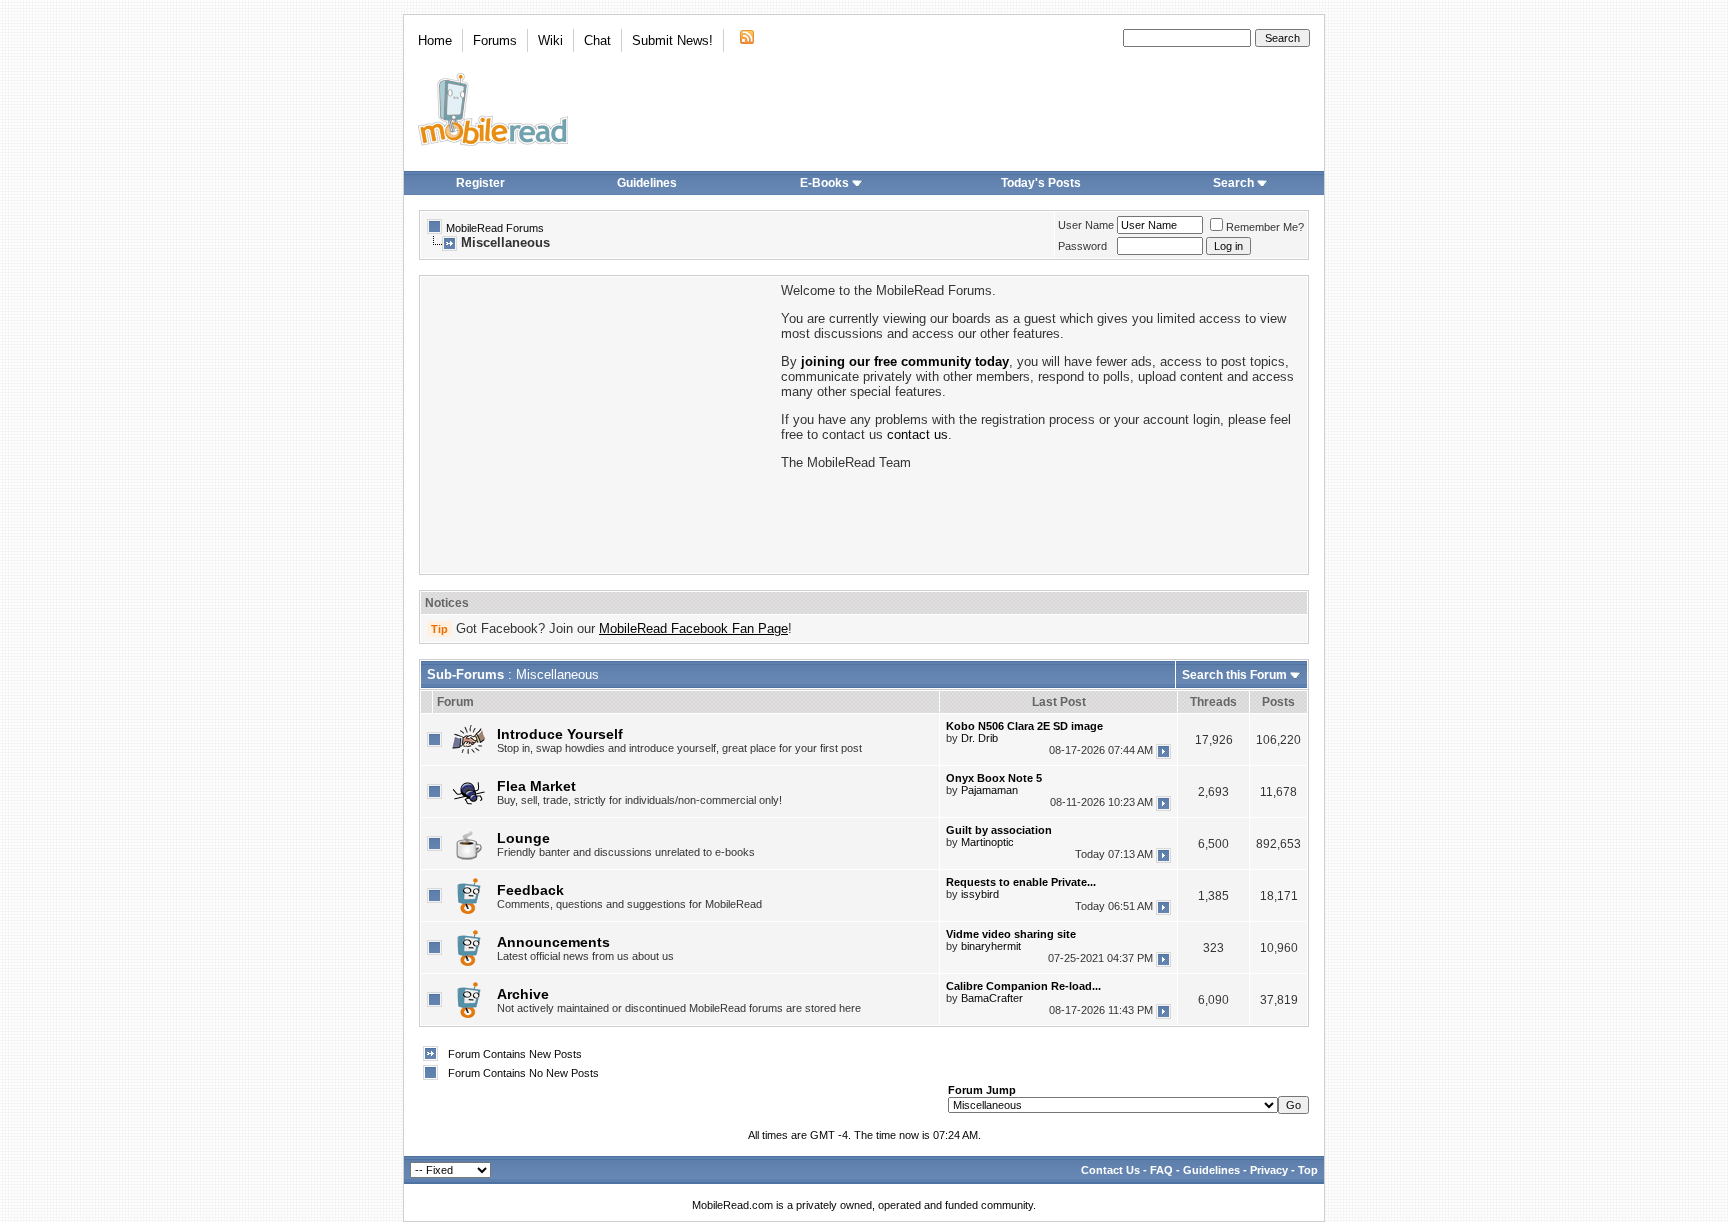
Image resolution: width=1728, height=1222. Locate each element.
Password (1082, 246)
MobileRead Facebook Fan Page (693, 628)
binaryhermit (991, 946)
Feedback (530, 890)
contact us (917, 434)
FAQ (1161, 1170)
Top (1308, 1170)
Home (435, 40)
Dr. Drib (979, 738)
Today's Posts (1041, 183)
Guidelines (647, 183)
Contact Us (1110, 1170)
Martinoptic (987, 842)
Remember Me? (1265, 227)
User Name (1086, 225)
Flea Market (536, 786)
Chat (597, 40)
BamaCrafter (992, 998)
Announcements (553, 942)
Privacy (1269, 1170)
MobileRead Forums (495, 228)
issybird (980, 894)
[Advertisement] (599, 423)
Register (480, 183)
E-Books (824, 183)
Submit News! (672, 40)
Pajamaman (989, 790)
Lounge (523, 838)
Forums (495, 40)
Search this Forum (1234, 675)
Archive (523, 994)
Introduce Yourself (560, 734)
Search (1233, 183)
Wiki (550, 40)
